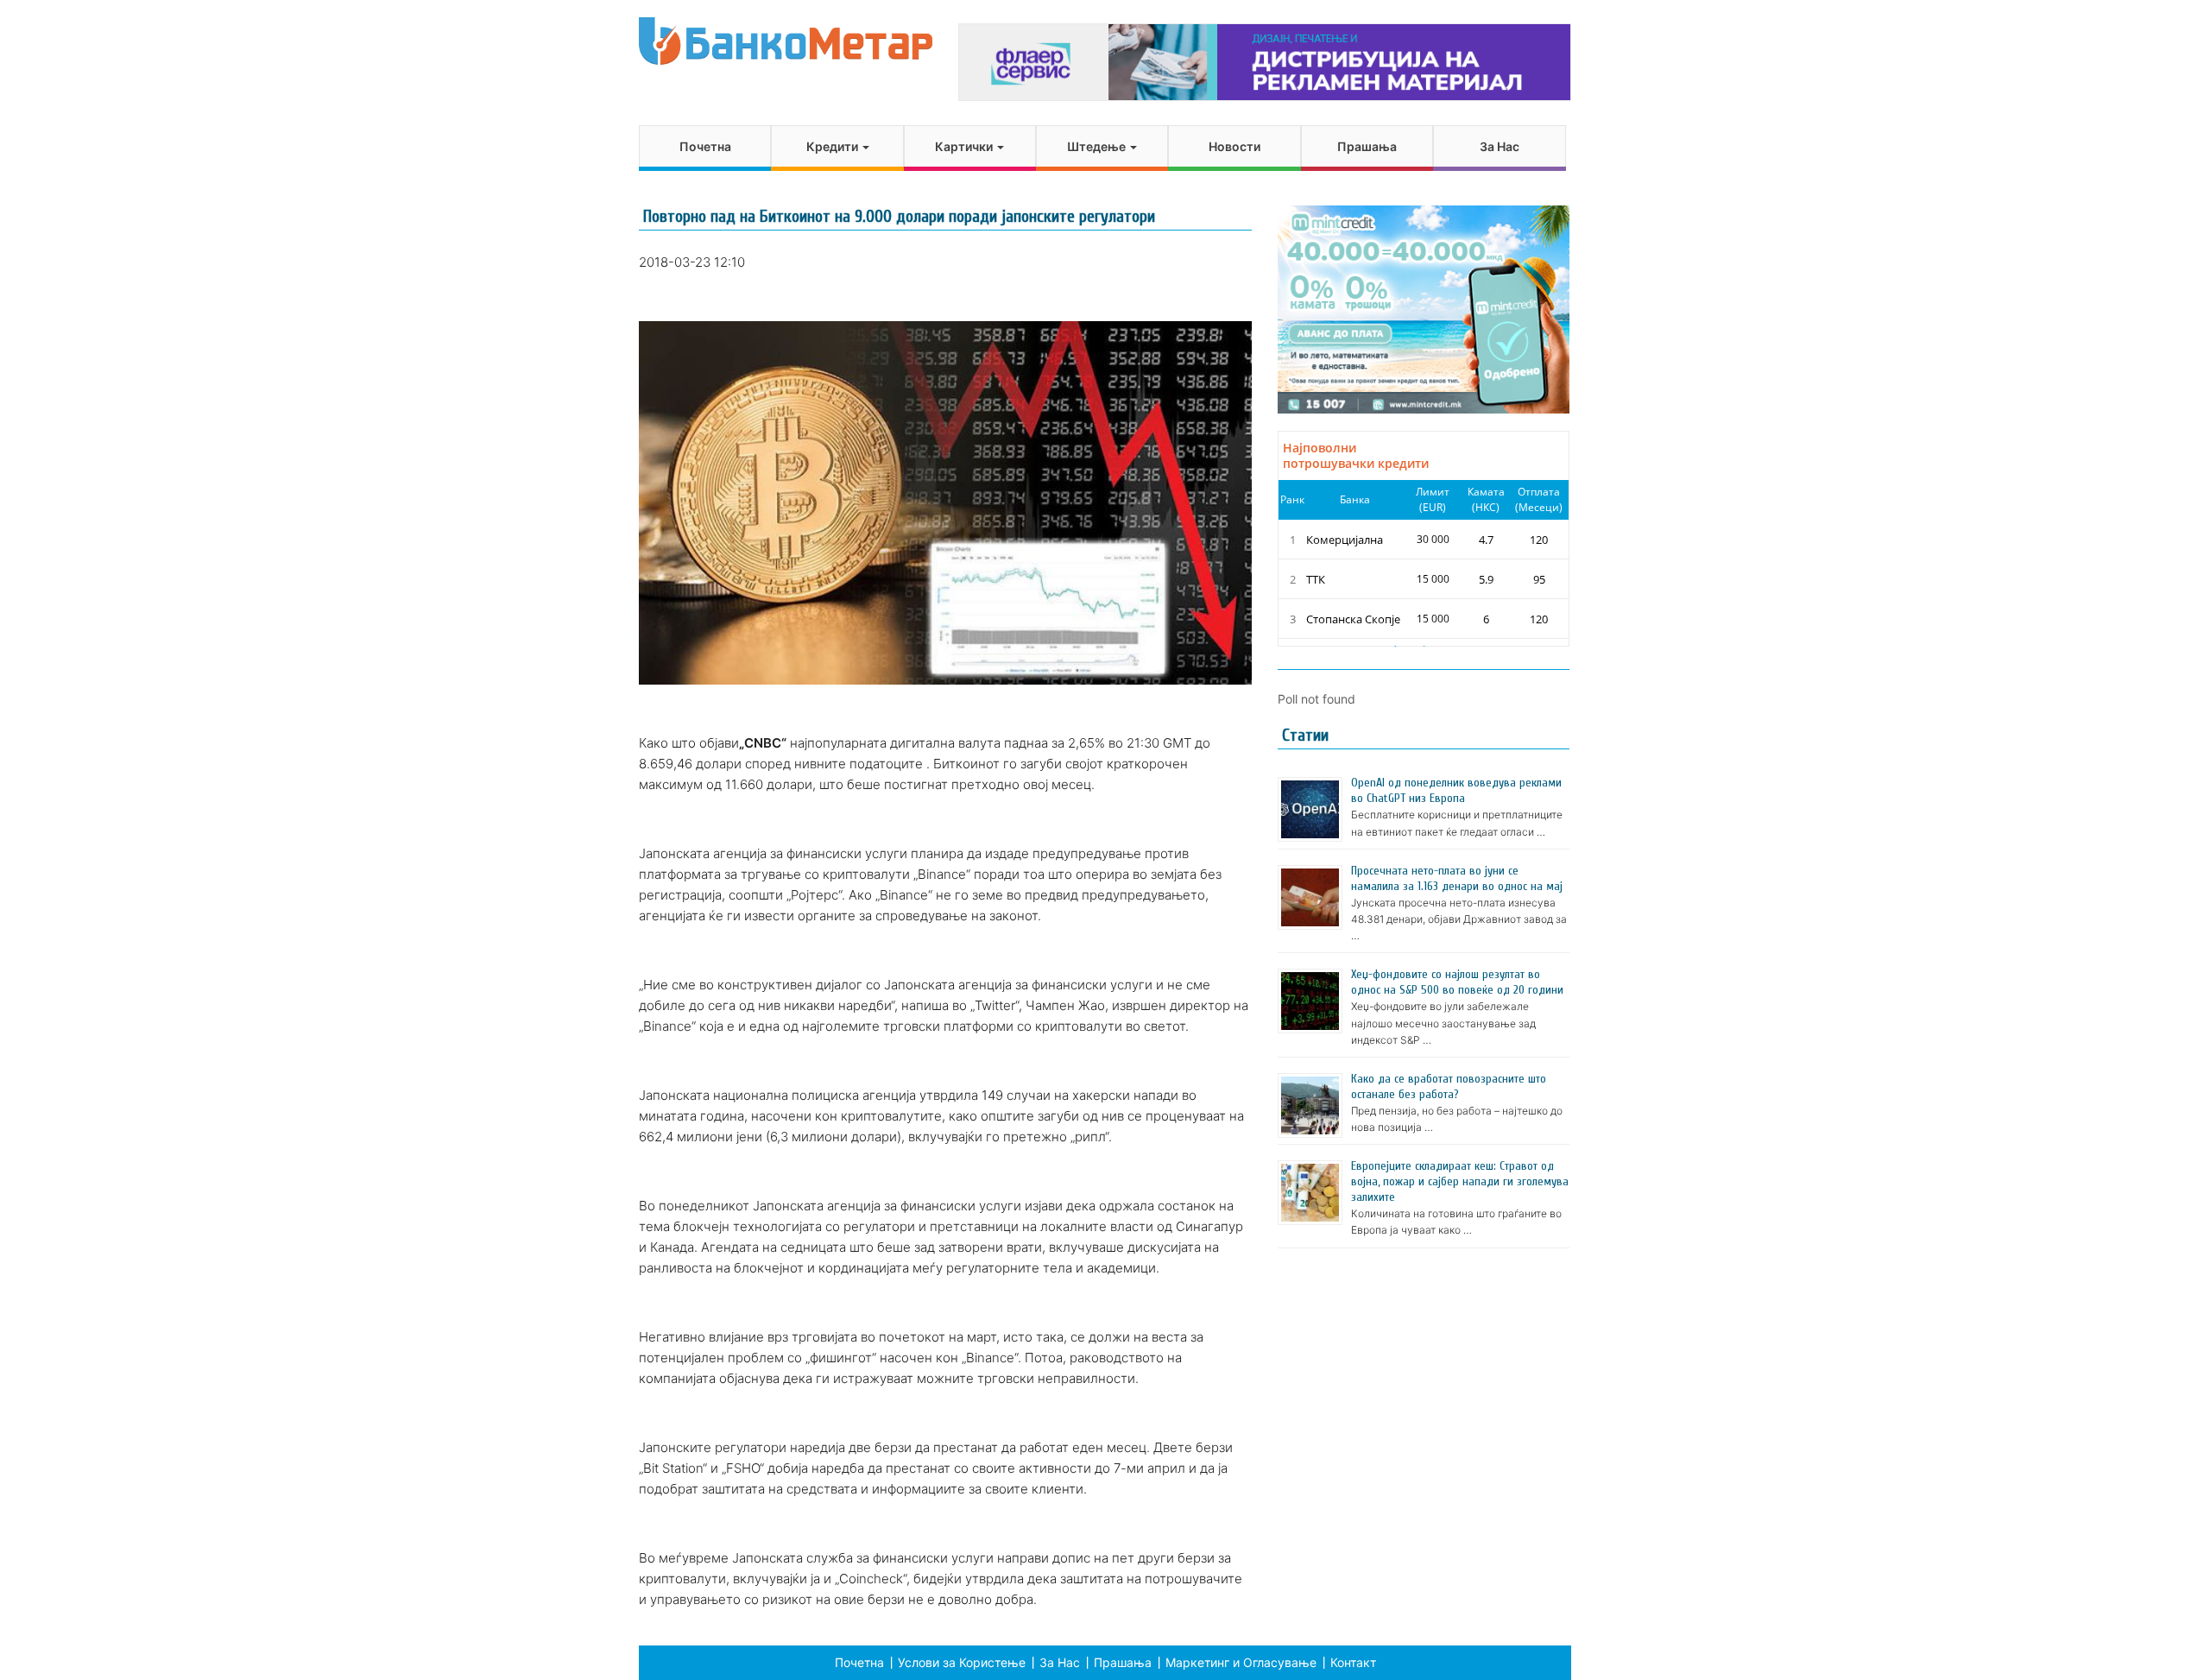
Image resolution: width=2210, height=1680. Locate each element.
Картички (965, 146)
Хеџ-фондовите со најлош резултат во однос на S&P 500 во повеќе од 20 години (1457, 982)
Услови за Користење (962, 1662)
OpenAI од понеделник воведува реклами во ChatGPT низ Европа (1456, 790)
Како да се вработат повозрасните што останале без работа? (1449, 1086)
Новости (1234, 146)
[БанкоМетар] (786, 41)
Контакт (1353, 1662)
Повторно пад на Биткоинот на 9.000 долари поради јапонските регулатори (899, 216)
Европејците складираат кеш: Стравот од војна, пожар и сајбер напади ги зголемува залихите (1460, 1181)
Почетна (705, 146)
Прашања (1367, 146)
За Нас (1500, 146)
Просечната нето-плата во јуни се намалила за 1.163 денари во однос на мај (1457, 878)
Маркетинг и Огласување (1241, 1662)
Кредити (833, 146)
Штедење (1098, 146)
